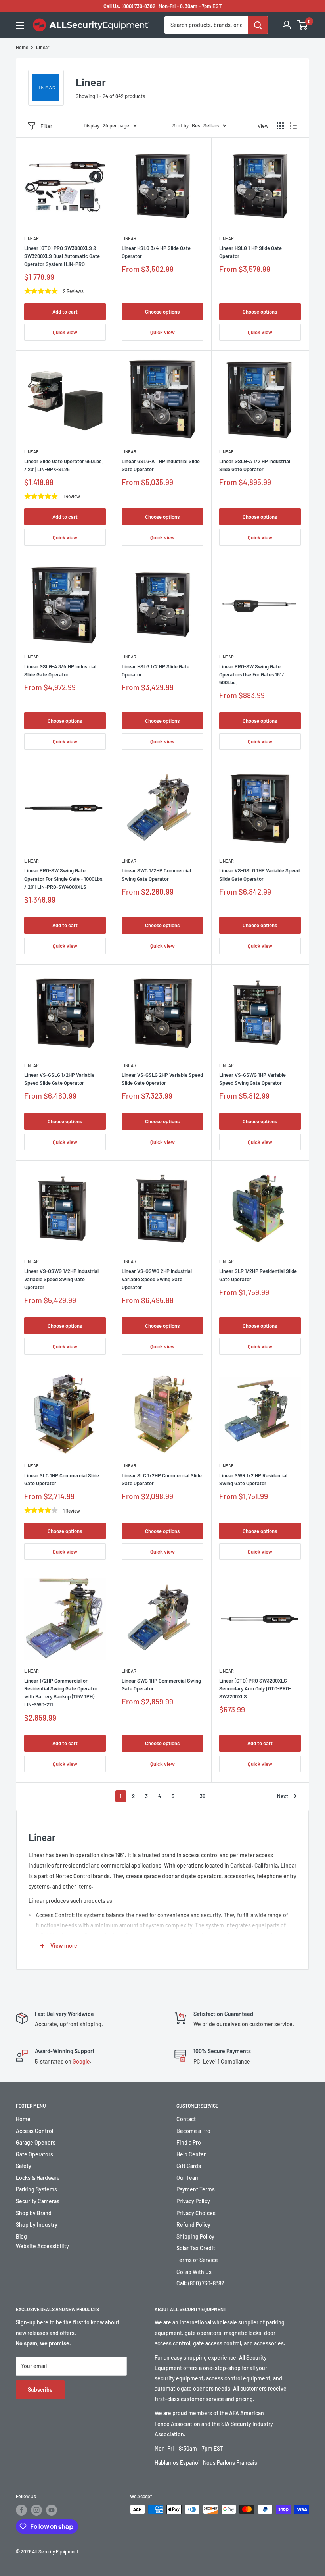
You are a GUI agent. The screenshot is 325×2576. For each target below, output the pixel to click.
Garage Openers (36, 2142)
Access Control (34, 2131)
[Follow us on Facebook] (21, 2510)
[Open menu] (20, 25)
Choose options (162, 312)
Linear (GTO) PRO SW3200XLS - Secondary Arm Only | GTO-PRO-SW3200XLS (255, 1688)
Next (283, 1796)
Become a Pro (193, 2131)
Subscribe (40, 2390)
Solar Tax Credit (196, 2248)
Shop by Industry (37, 2225)
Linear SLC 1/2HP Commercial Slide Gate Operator (162, 1479)
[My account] (287, 25)
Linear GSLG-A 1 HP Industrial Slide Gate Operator (161, 465)
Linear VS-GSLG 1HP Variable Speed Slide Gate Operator (259, 874)
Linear (43, 47)
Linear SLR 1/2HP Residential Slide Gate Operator (258, 1275)
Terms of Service (197, 2260)
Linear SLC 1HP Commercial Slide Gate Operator (62, 1479)
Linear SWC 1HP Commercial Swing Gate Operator (161, 1685)
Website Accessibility (42, 2246)
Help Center (191, 2154)
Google (81, 2061)
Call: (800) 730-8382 (200, 2283)
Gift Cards (189, 2166)
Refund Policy (193, 2225)
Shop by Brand (34, 2213)
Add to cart (65, 312)
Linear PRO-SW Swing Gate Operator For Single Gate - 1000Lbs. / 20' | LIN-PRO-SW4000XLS (64, 878)
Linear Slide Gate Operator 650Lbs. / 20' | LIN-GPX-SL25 (64, 465)
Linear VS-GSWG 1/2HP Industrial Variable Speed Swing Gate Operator (61, 1279)
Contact (186, 2119)
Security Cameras (38, 2201)
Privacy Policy (193, 2201)
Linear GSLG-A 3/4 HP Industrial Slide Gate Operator (60, 670)
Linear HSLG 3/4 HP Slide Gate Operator (156, 252)
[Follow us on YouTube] (52, 2510)
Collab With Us (194, 2272)
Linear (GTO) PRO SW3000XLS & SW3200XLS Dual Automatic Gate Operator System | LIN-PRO (62, 256)
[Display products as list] (293, 126)
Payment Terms (196, 2189)
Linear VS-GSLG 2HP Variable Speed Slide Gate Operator (162, 1079)
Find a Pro (189, 2142)
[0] (303, 25)
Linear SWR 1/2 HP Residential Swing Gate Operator (253, 1479)
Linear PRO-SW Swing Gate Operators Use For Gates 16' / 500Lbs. (252, 674)
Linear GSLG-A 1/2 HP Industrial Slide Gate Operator (255, 465)
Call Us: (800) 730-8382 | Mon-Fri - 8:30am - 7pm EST (163, 6)
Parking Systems (36, 2189)
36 (203, 1796)
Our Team (188, 2178)
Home (22, 47)
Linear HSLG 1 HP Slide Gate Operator (250, 252)
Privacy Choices (196, 2213)
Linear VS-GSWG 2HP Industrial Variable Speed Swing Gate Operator (157, 1279)
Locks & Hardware (38, 2178)
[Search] (258, 25)
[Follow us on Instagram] (36, 2510)
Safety (24, 2166)
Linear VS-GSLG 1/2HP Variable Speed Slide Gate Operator (59, 1079)
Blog (21, 2236)
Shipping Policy (195, 2236)
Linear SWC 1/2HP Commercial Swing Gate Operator (156, 874)
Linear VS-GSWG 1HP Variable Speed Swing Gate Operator (252, 1079)
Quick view (65, 332)
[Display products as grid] (280, 126)
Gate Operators (34, 2154)
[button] (110, 126)
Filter (46, 126)
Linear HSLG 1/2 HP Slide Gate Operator (156, 670)
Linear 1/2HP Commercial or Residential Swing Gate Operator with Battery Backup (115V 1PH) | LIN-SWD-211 (61, 1692)
